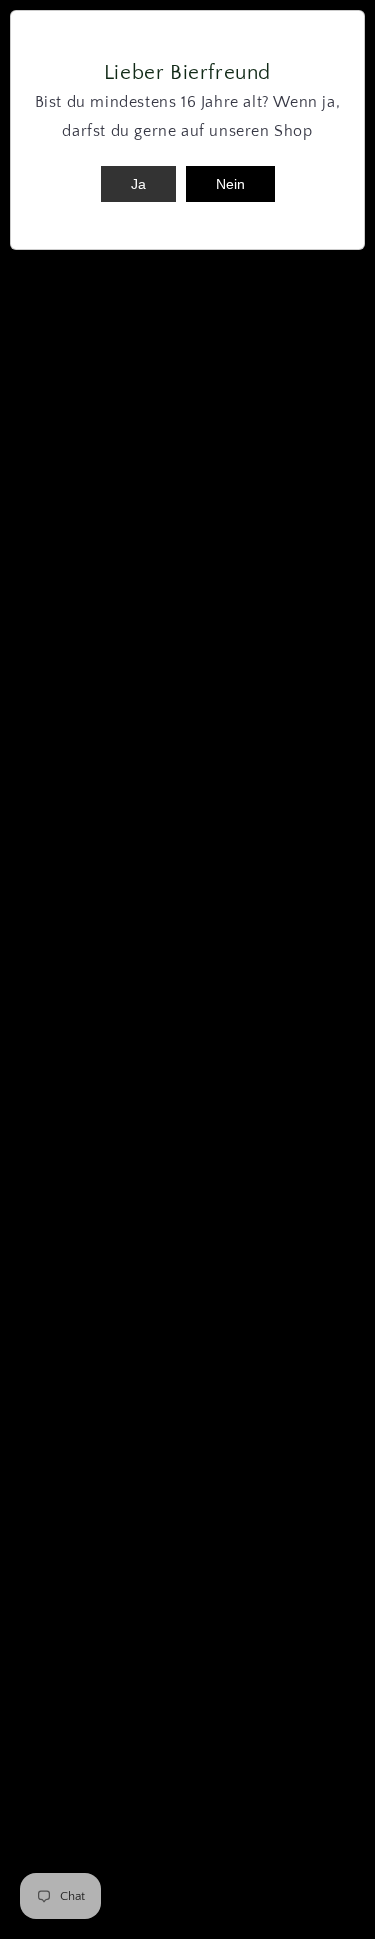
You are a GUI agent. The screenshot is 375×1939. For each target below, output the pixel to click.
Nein (230, 184)
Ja (138, 184)
